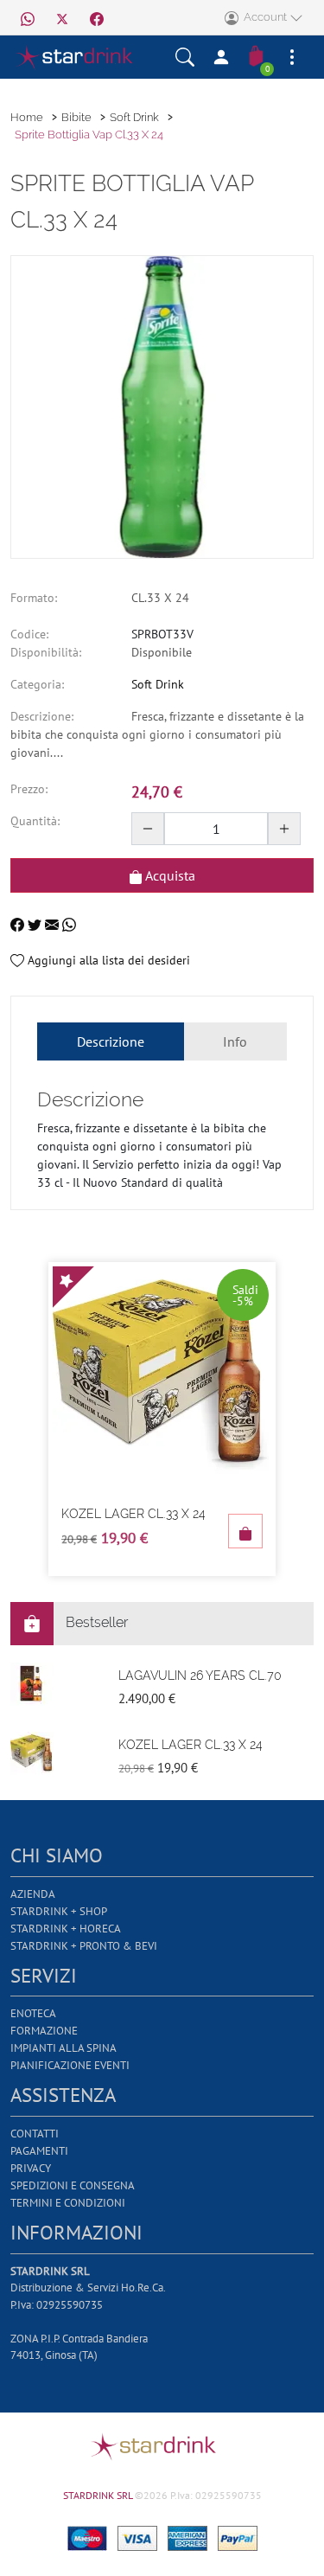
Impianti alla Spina (64, 2048)
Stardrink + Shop (59, 1911)
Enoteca (33, 2013)
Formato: (34, 598)
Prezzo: (29, 789)
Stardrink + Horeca (66, 1929)
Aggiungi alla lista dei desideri (107, 960)
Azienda (33, 1894)
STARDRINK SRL (99, 2495)
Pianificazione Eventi (70, 2065)
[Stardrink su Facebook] (97, 17)
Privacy (31, 2168)
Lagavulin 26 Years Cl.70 (200, 1676)
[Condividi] (19, 924)
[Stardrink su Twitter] (62, 17)
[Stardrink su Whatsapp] (28, 17)
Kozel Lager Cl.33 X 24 (133, 1514)
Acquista (169, 875)
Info (235, 1041)
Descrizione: (42, 716)
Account (264, 17)
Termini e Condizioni (68, 2203)
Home (27, 117)
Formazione (44, 2031)
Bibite (76, 117)
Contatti (35, 2134)
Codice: (29, 634)
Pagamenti (39, 2151)
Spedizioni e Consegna (73, 2185)
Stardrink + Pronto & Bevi (84, 1946)
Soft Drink (134, 117)
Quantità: (35, 821)
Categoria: (37, 684)
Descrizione (111, 1041)
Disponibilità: (46, 652)
